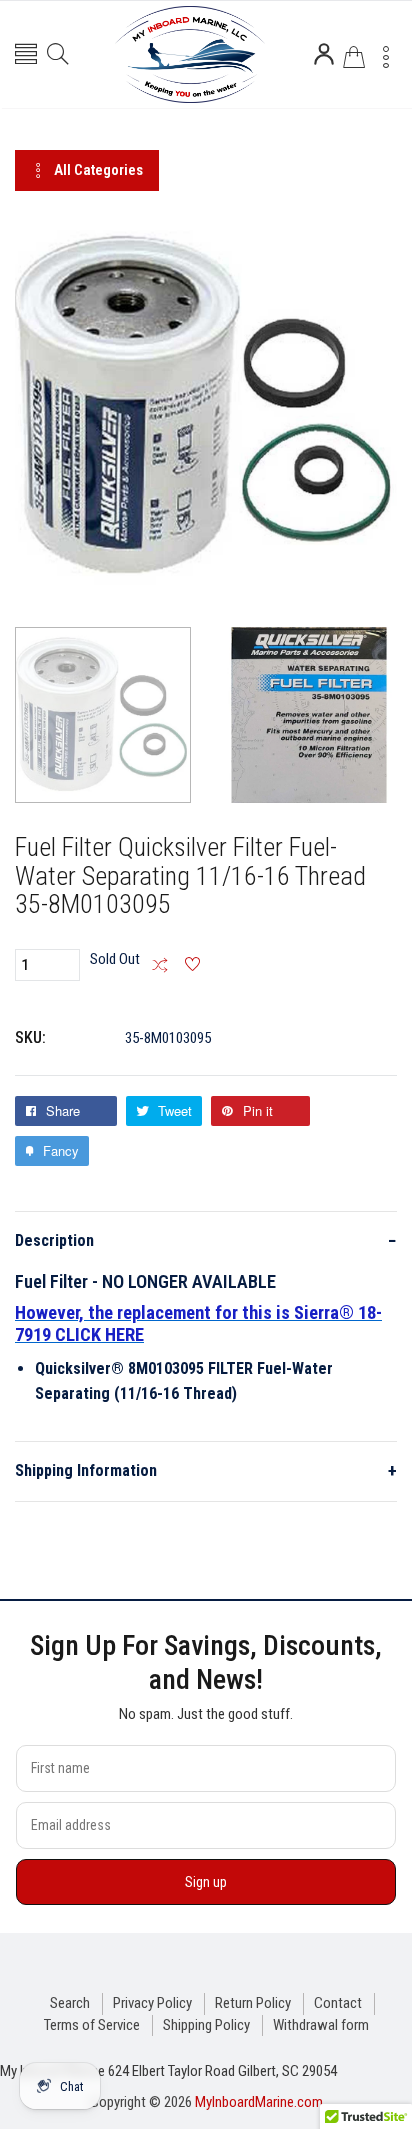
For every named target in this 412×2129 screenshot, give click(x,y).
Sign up (206, 1882)
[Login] (324, 54)
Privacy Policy (152, 2003)
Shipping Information (206, 1470)
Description (206, 1240)
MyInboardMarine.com (259, 2102)
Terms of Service (92, 2025)
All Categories (98, 170)
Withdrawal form (321, 2025)
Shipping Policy (206, 2025)
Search (70, 2003)
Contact (338, 2003)
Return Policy (253, 2003)
